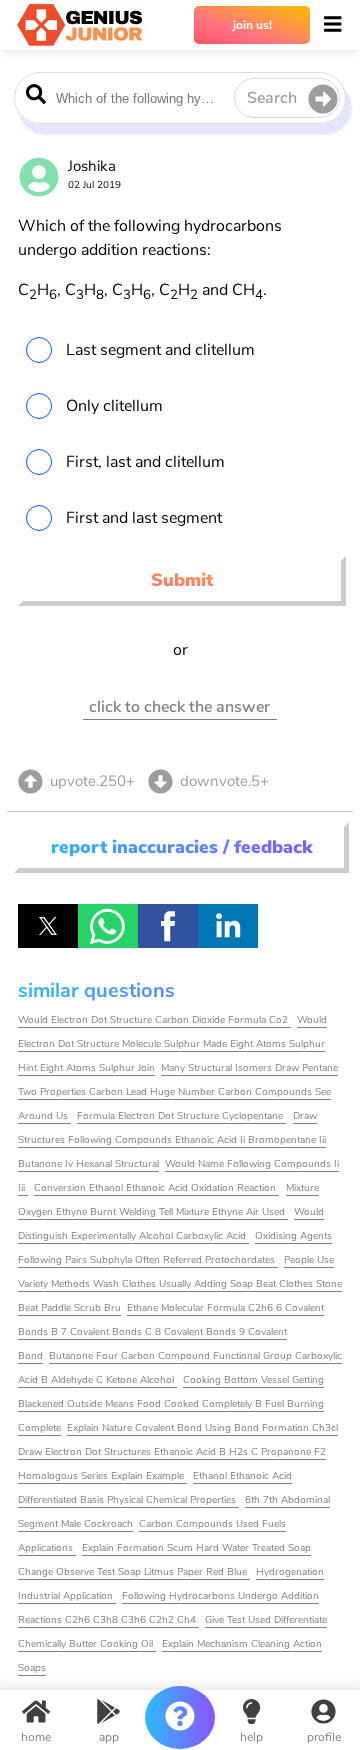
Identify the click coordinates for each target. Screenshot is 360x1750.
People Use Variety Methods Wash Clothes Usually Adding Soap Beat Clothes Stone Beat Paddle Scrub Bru (180, 1284)
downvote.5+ (224, 781)
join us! (252, 25)
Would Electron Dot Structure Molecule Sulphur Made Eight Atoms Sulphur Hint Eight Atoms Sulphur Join (172, 1044)
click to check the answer (179, 707)
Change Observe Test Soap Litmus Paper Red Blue (134, 1572)
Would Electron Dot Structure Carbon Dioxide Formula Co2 (154, 1020)
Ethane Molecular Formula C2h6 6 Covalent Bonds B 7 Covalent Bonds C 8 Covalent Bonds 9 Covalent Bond (171, 1332)
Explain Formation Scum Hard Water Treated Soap (196, 1548)
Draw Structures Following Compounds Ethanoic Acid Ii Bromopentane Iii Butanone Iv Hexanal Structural (172, 1140)
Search (272, 98)
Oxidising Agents (293, 1236)
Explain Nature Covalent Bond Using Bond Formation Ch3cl (202, 1428)
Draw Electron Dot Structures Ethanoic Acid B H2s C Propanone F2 (172, 1452)
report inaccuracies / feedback (181, 847)
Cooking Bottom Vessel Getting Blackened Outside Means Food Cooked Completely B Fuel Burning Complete (171, 1404)
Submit (182, 580)
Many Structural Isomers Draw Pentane (249, 1068)
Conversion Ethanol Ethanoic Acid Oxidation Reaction (156, 1188)
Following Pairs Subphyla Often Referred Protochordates (148, 1260)
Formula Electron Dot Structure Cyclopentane (181, 1116)
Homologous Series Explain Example (102, 1476)
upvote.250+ (92, 781)
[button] (48, 926)
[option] (180, 350)
